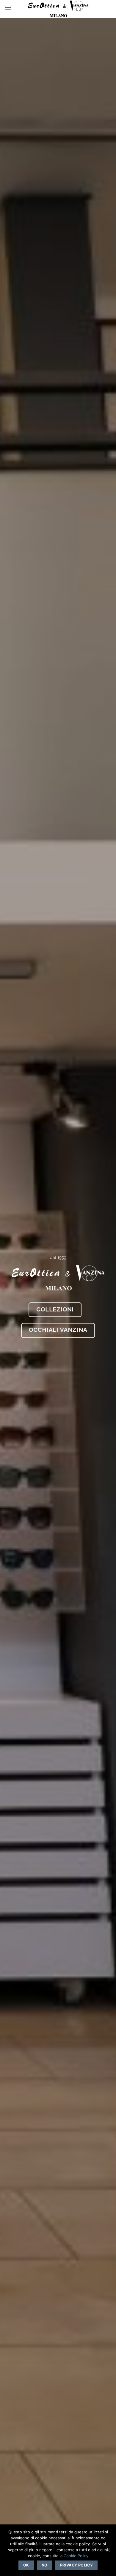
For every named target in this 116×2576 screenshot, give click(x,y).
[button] (8, 9)
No (45, 2565)
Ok (26, 2565)
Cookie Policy (76, 2556)
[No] (108, 2552)
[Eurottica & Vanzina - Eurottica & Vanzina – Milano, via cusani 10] (58, 9)
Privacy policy (76, 2565)
